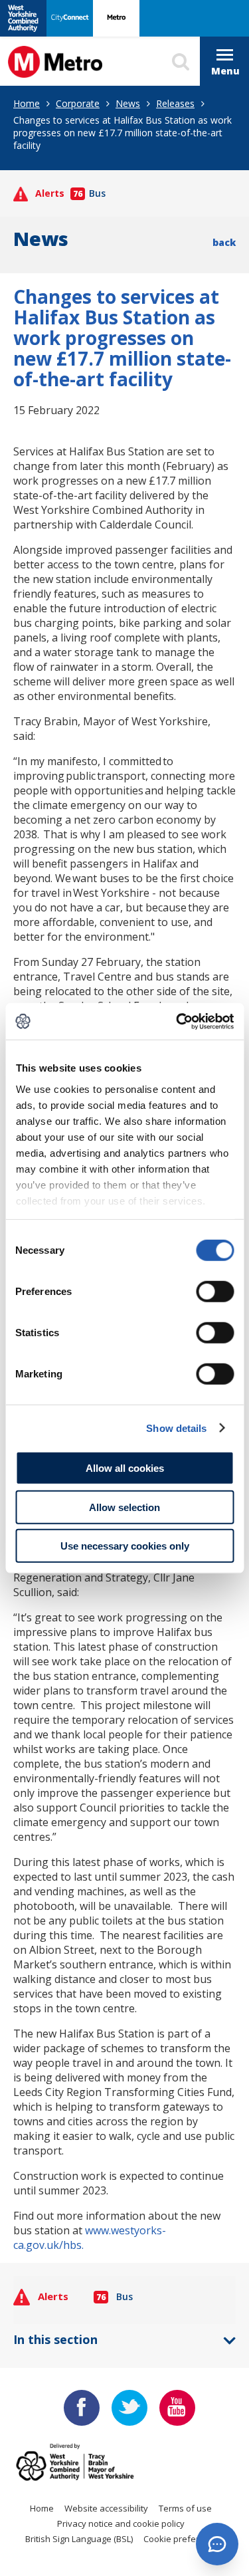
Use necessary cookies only (125, 1546)
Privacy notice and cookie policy (121, 2523)
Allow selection (124, 1507)
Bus (89, 193)
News (128, 103)
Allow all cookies (125, 1468)
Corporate (78, 103)
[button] (217, 2544)
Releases (175, 103)
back (224, 242)
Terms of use (185, 2508)
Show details (176, 1428)
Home (27, 103)
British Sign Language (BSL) (79, 2539)
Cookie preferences (184, 2539)
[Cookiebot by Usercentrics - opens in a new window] (177, 1021)
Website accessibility (106, 2508)
